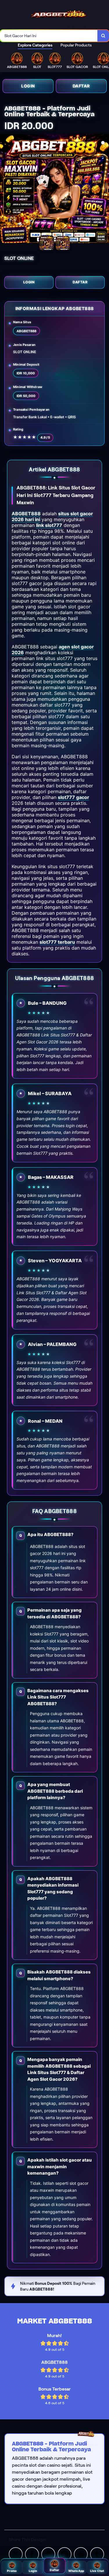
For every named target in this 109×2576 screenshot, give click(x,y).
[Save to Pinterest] (65, 2554)
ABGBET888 (26, 514)
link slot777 (49, 525)
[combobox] (49, 36)
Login (28, 86)
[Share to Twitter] (16, 2554)
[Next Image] (104, 190)
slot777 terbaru (57, 942)
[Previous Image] (5, 190)
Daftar (81, 86)
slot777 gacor (74, 797)
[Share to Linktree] (48, 2554)
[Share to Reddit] (81, 2554)
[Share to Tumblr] (97, 2554)
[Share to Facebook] (32, 2554)
